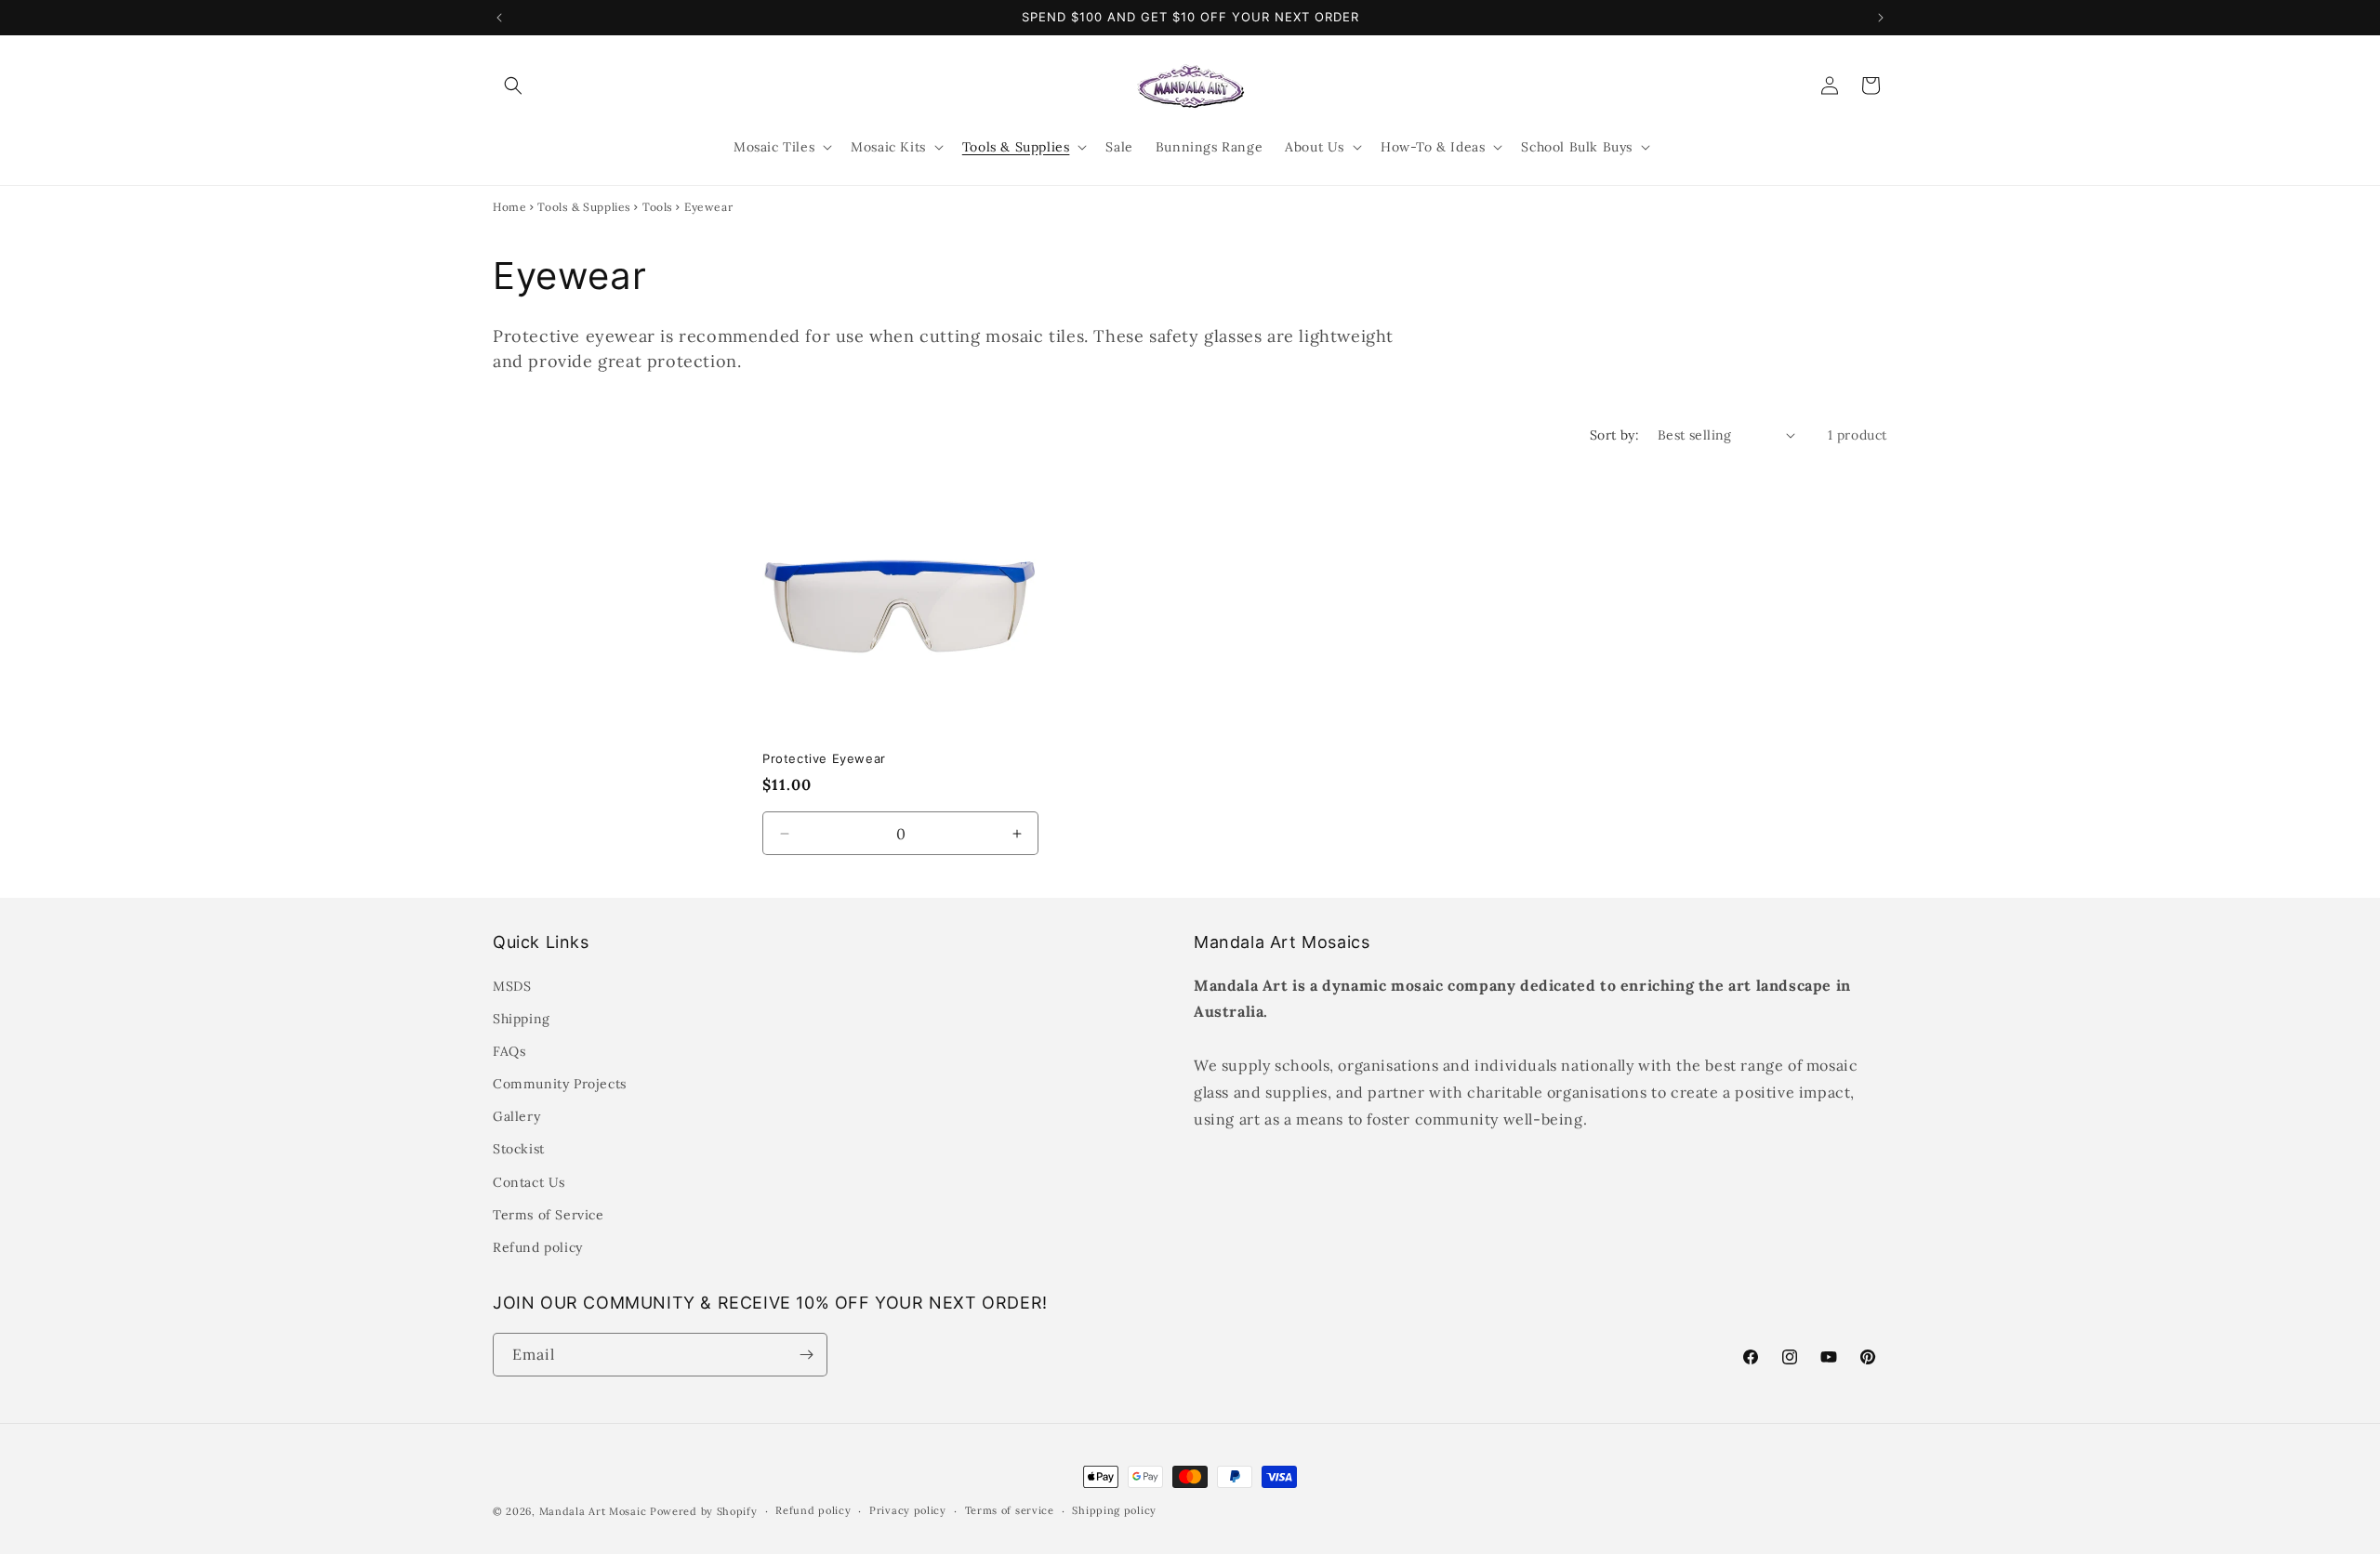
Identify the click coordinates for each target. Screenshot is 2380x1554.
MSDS (512, 986)
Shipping (522, 1019)
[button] (513, 86)
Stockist (519, 1149)
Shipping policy (1114, 1510)
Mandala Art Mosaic (593, 1511)
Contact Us (529, 1182)
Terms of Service (549, 1215)
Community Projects (560, 1084)
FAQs (509, 1051)
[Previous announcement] (499, 18)
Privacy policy (908, 1510)
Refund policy (538, 1247)
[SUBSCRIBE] (806, 1355)
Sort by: (1614, 435)
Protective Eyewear (824, 758)
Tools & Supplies (584, 207)
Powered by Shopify (704, 1511)
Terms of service (1010, 1510)
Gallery (516, 1116)
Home (509, 207)
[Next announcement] (1881, 18)
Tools (658, 207)
